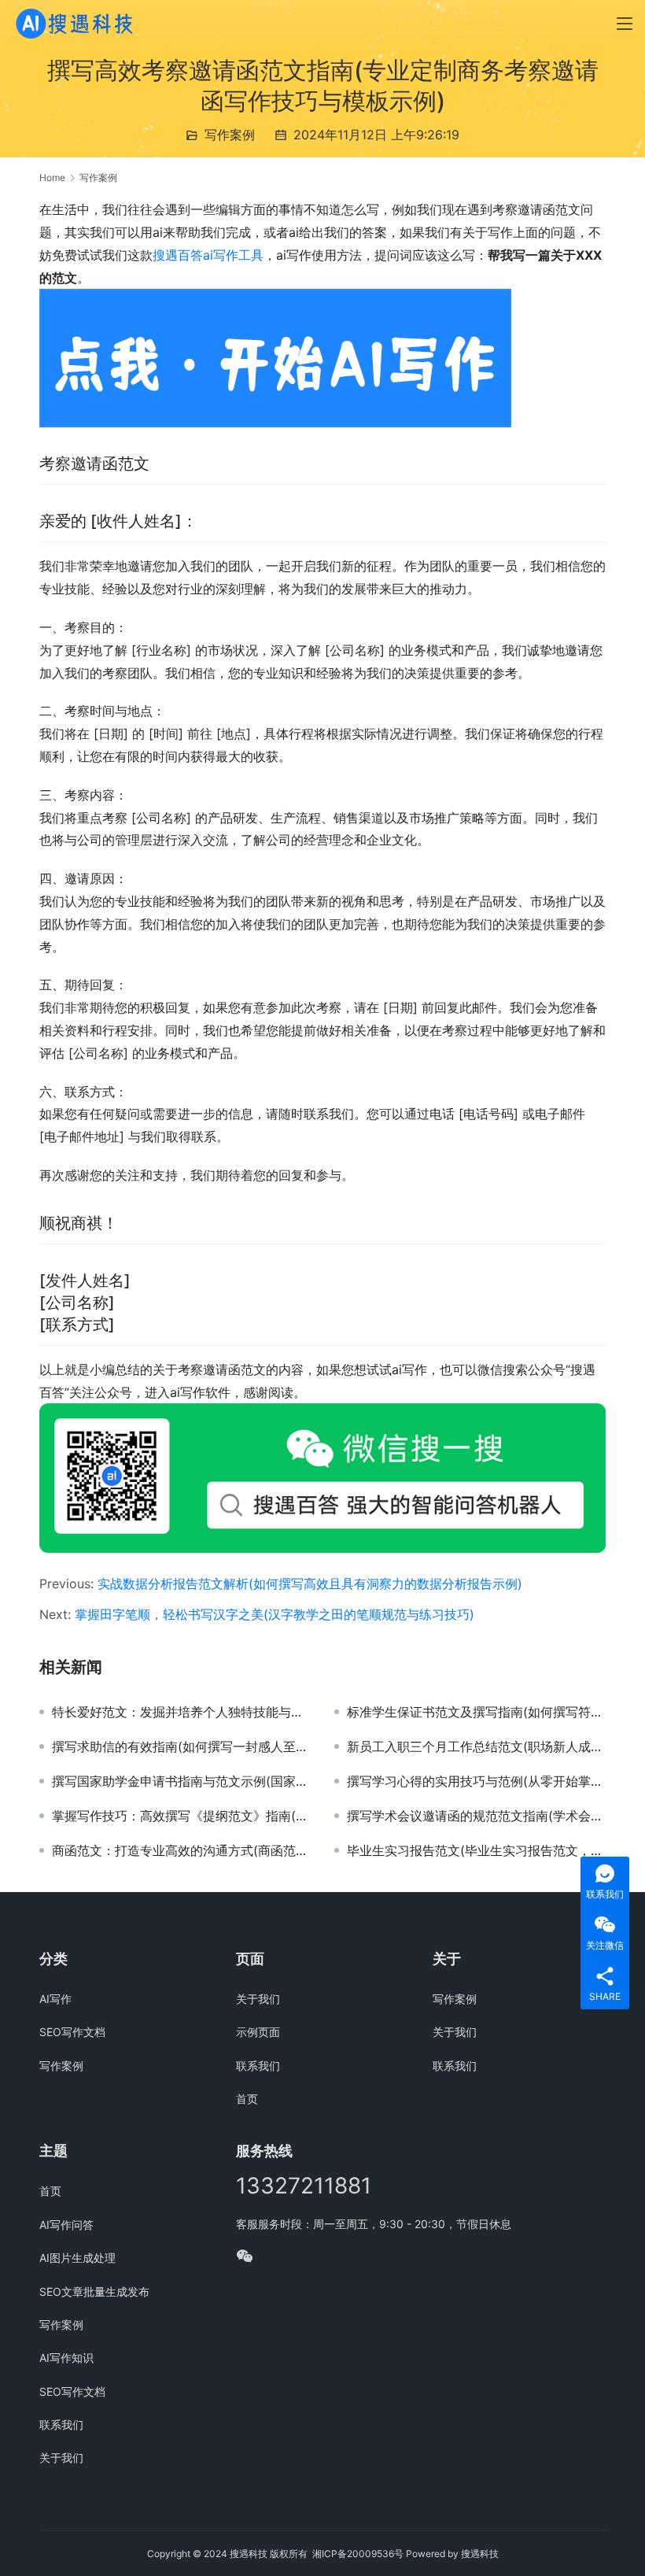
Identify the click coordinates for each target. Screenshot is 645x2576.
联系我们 (258, 2066)
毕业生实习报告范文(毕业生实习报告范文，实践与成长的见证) (476, 1850)
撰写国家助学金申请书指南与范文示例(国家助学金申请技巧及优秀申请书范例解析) (181, 1781)
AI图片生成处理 (77, 2258)
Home (52, 177)
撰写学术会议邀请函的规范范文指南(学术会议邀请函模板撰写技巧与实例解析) (476, 1816)
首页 (247, 2099)
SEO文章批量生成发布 (94, 2291)
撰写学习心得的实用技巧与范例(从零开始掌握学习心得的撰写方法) (476, 1781)
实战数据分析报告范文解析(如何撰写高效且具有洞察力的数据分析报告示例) (310, 1584)
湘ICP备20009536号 (358, 2554)
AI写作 (55, 1999)
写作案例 (230, 135)
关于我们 (258, 1999)
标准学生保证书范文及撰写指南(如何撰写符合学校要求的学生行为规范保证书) (476, 1712)
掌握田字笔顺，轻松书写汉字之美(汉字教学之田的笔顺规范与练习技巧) (275, 1614)
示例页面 (258, 2032)
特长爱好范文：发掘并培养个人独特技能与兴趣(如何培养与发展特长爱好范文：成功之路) (181, 1712)
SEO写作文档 (72, 2032)
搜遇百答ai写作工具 (208, 255)
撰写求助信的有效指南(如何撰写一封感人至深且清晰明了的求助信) (181, 1746)
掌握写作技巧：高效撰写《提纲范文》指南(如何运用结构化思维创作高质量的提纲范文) (181, 1816)
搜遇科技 (480, 2554)
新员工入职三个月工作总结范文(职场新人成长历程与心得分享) (476, 1746)
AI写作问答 (66, 2225)
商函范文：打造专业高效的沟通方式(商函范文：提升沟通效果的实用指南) (181, 1850)
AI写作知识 (66, 2358)
